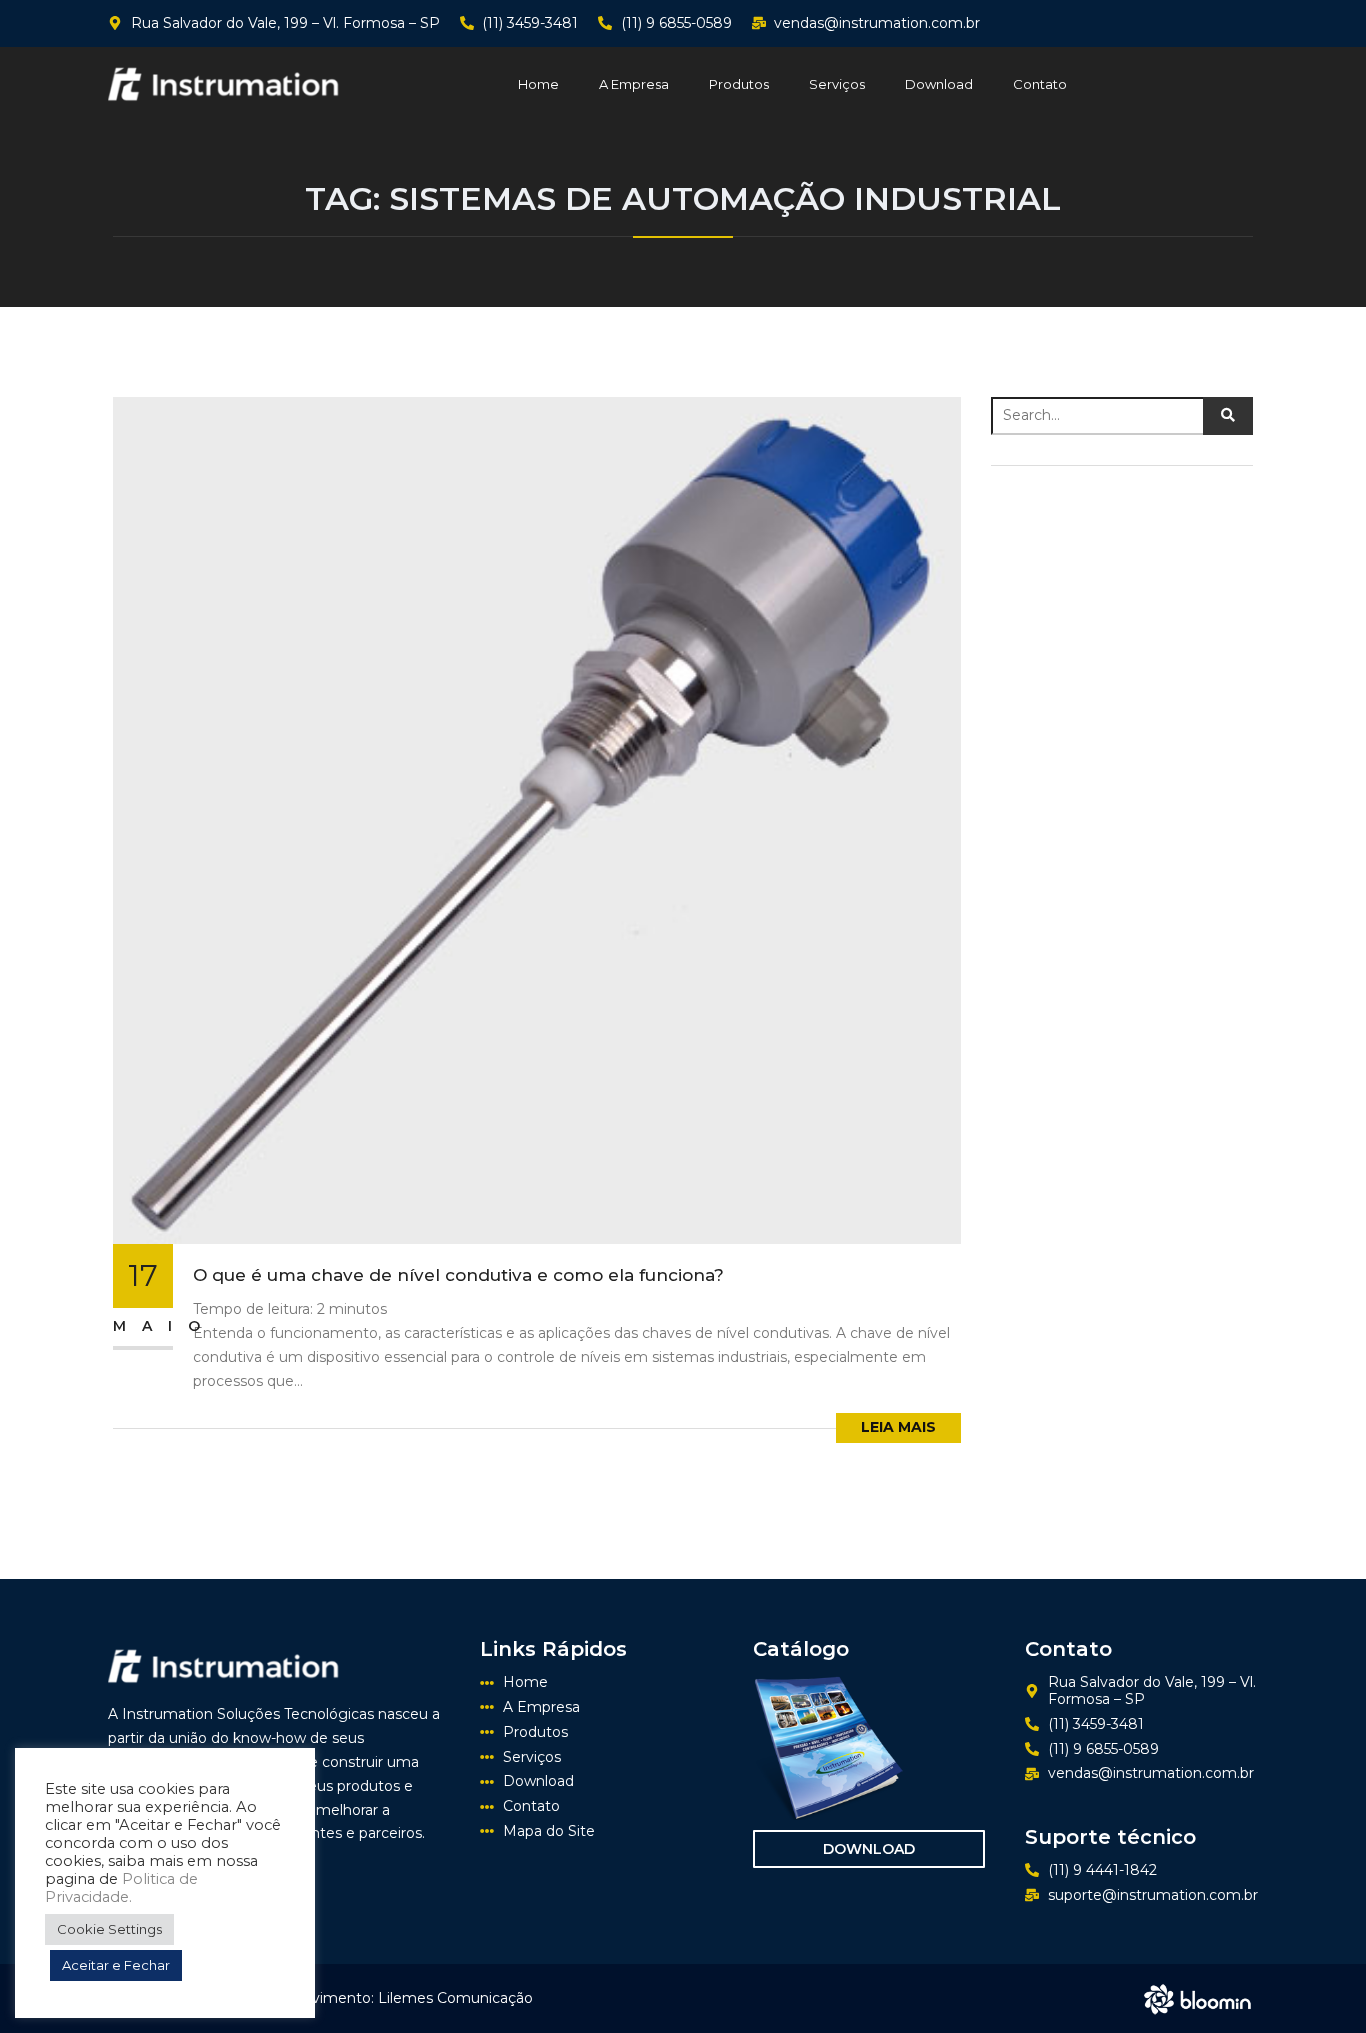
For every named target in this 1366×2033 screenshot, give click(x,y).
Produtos (739, 84)
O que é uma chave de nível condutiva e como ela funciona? (458, 1275)
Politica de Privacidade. (121, 1888)
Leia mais (898, 1427)
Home (538, 84)
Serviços (837, 84)
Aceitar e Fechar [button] (116, 1965)
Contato (1040, 84)
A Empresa (634, 84)
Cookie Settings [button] (109, 1929)
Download (939, 84)
